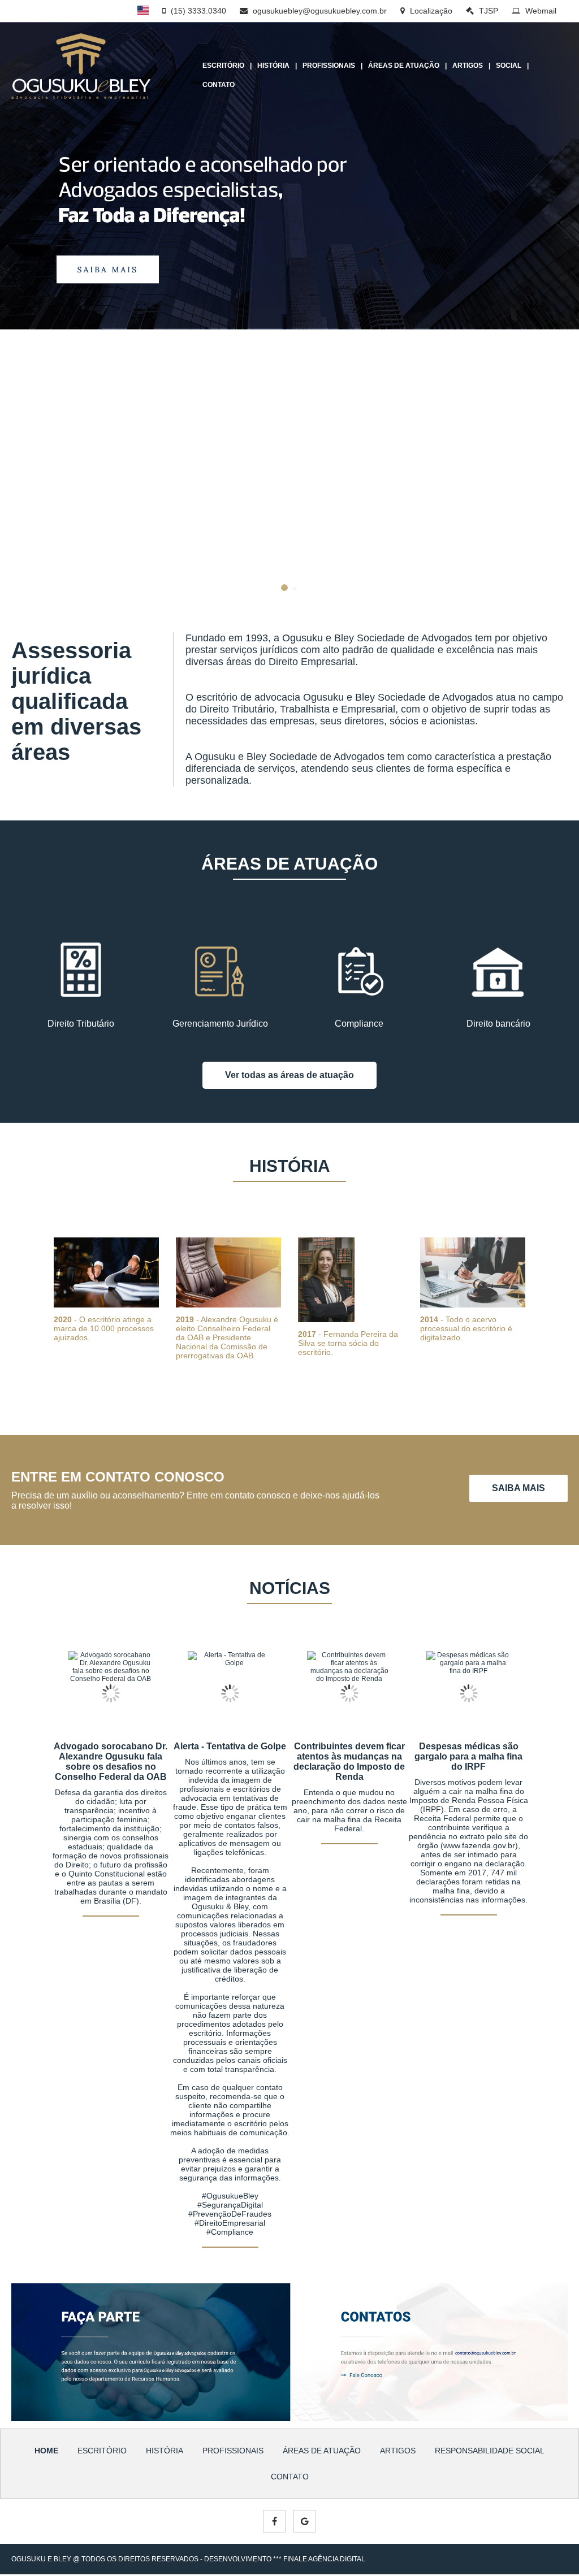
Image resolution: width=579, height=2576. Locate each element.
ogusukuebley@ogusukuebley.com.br (319, 11)
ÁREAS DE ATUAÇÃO (404, 66)
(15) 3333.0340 (197, 11)
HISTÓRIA (273, 66)
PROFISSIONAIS (329, 66)
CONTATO (219, 85)
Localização (430, 11)
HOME (46, 2451)
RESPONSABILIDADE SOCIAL (490, 2451)
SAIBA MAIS (518, 1488)
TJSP (487, 11)
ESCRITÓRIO (223, 66)
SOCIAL (509, 66)
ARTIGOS (468, 66)
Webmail (540, 11)
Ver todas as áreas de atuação (289, 1075)
